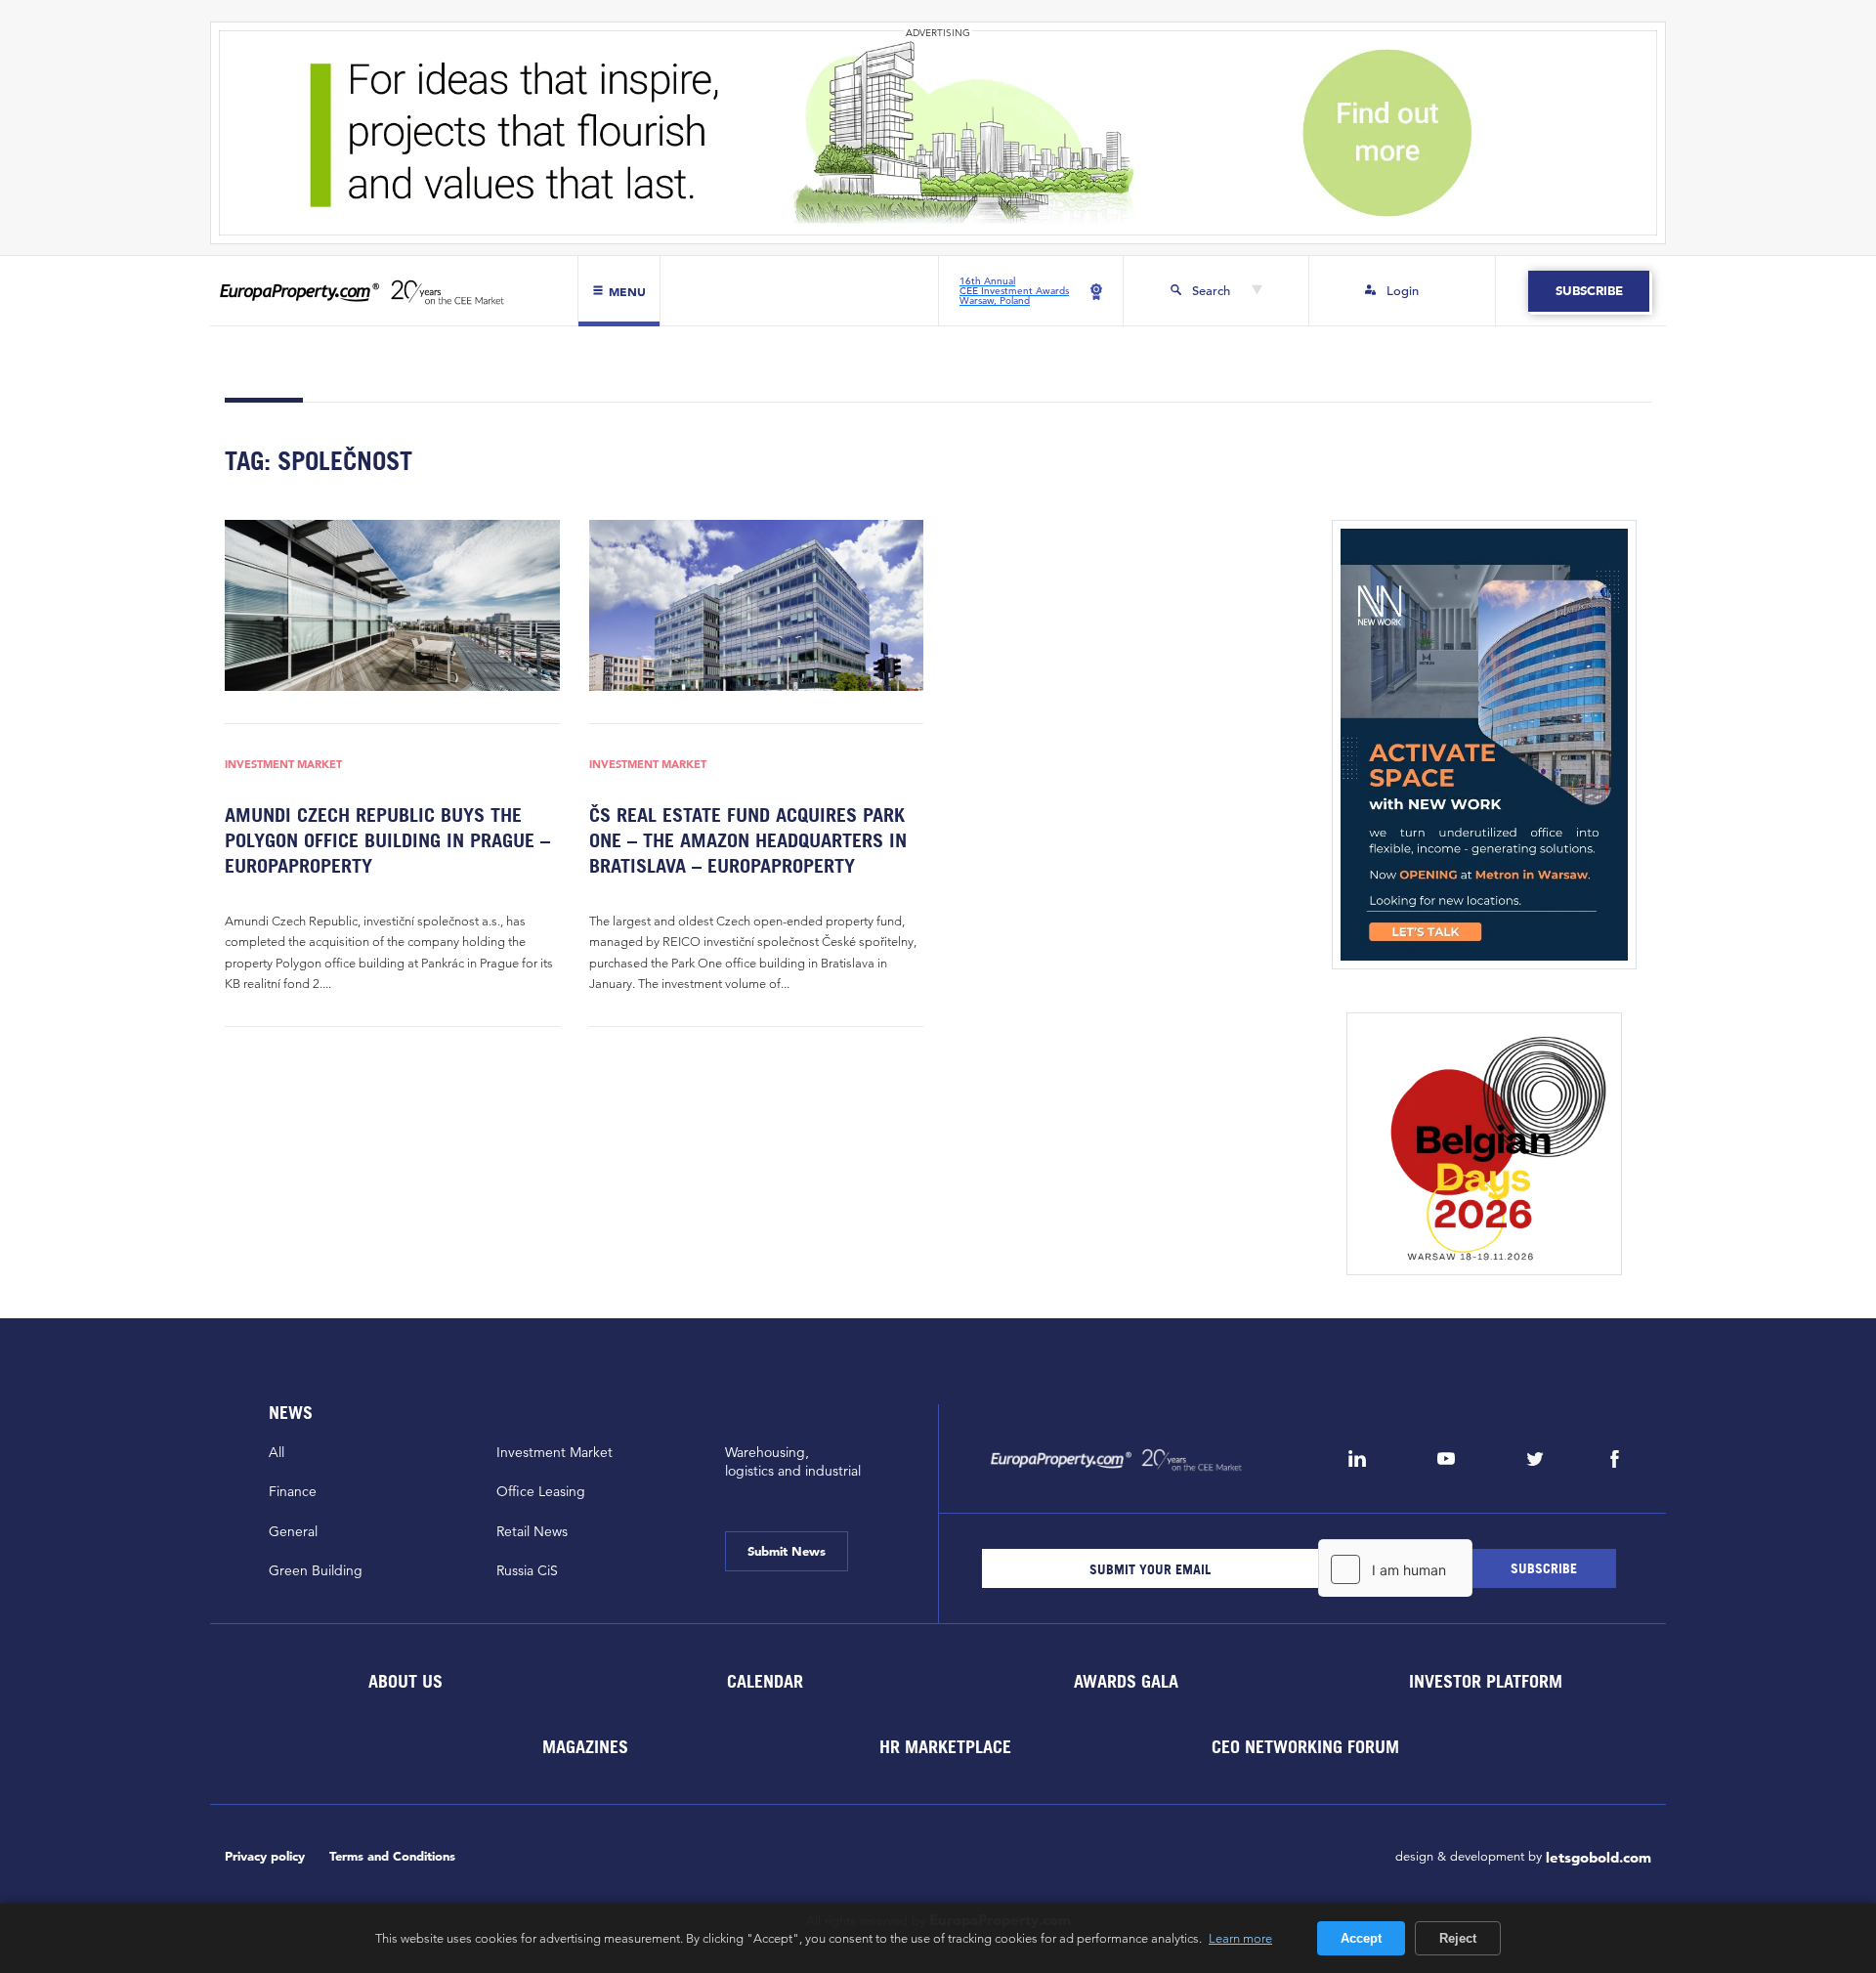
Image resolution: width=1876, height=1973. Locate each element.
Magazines (585, 1747)
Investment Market (283, 765)
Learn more (1240, 1938)
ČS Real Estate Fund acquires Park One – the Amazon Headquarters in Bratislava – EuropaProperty (748, 840)
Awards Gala (1125, 1681)
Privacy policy (265, 1856)
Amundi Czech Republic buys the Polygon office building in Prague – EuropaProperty (387, 840)
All (277, 1452)
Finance (293, 1491)
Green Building (316, 1570)
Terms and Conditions (392, 1856)
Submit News (787, 1551)
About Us (405, 1681)
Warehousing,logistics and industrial (793, 1461)
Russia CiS (527, 1570)
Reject (1458, 1938)
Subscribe (1588, 291)
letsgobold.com (1599, 1857)
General (293, 1531)
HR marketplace (945, 1747)
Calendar (765, 1681)
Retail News (532, 1531)
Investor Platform (1486, 1681)
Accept (1361, 1938)
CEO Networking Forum (1305, 1747)
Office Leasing (541, 1491)
